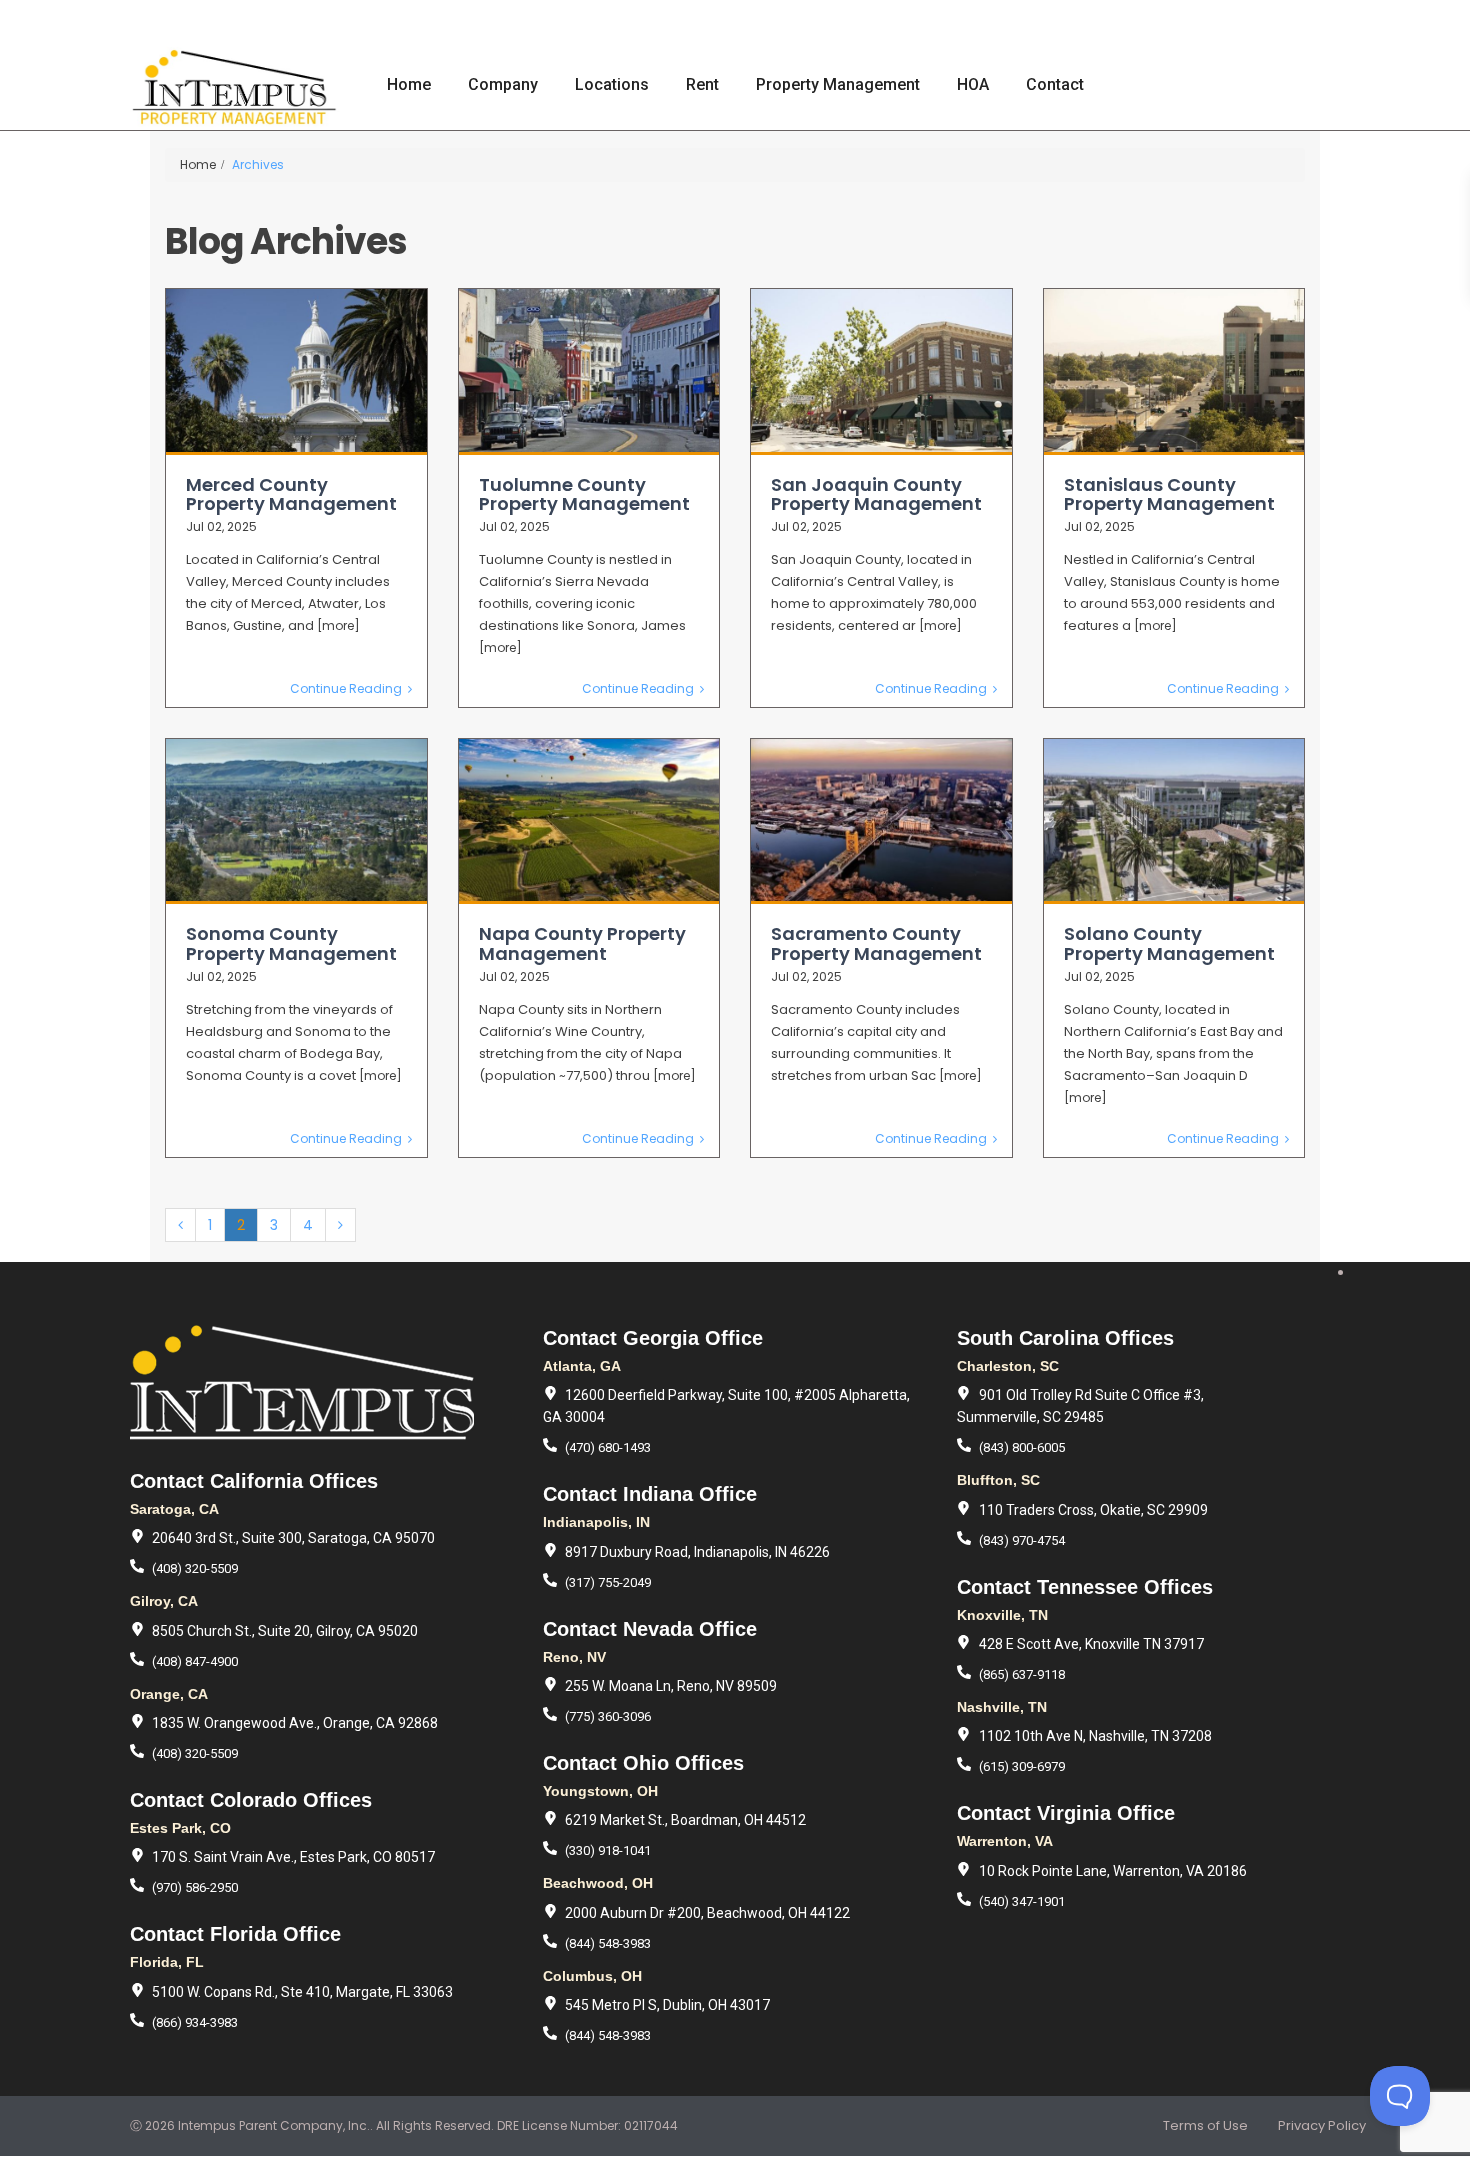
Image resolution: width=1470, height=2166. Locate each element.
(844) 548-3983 (608, 1943)
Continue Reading (346, 689)
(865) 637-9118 (1022, 1674)
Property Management (838, 84)
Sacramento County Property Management (876, 943)
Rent (702, 84)
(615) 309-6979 (1022, 1766)
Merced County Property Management (291, 494)
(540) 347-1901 (1022, 1901)
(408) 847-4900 (195, 1661)
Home (409, 84)
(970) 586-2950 (195, 1887)
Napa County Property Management (582, 943)
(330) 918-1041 (608, 1850)
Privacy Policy (1322, 2125)
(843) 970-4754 (1022, 1540)
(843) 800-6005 (1022, 1447)
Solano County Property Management (1169, 943)
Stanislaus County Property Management (1169, 494)
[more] (338, 625)
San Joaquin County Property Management (876, 494)
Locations (612, 84)
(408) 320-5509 (195, 1568)
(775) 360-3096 (608, 1716)
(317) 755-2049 (608, 1582)
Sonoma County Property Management (291, 943)
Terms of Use (1205, 2125)
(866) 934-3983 (195, 2022)
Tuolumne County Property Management (584, 494)
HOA (973, 84)
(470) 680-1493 (608, 1447)
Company (503, 84)
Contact (1055, 84)
